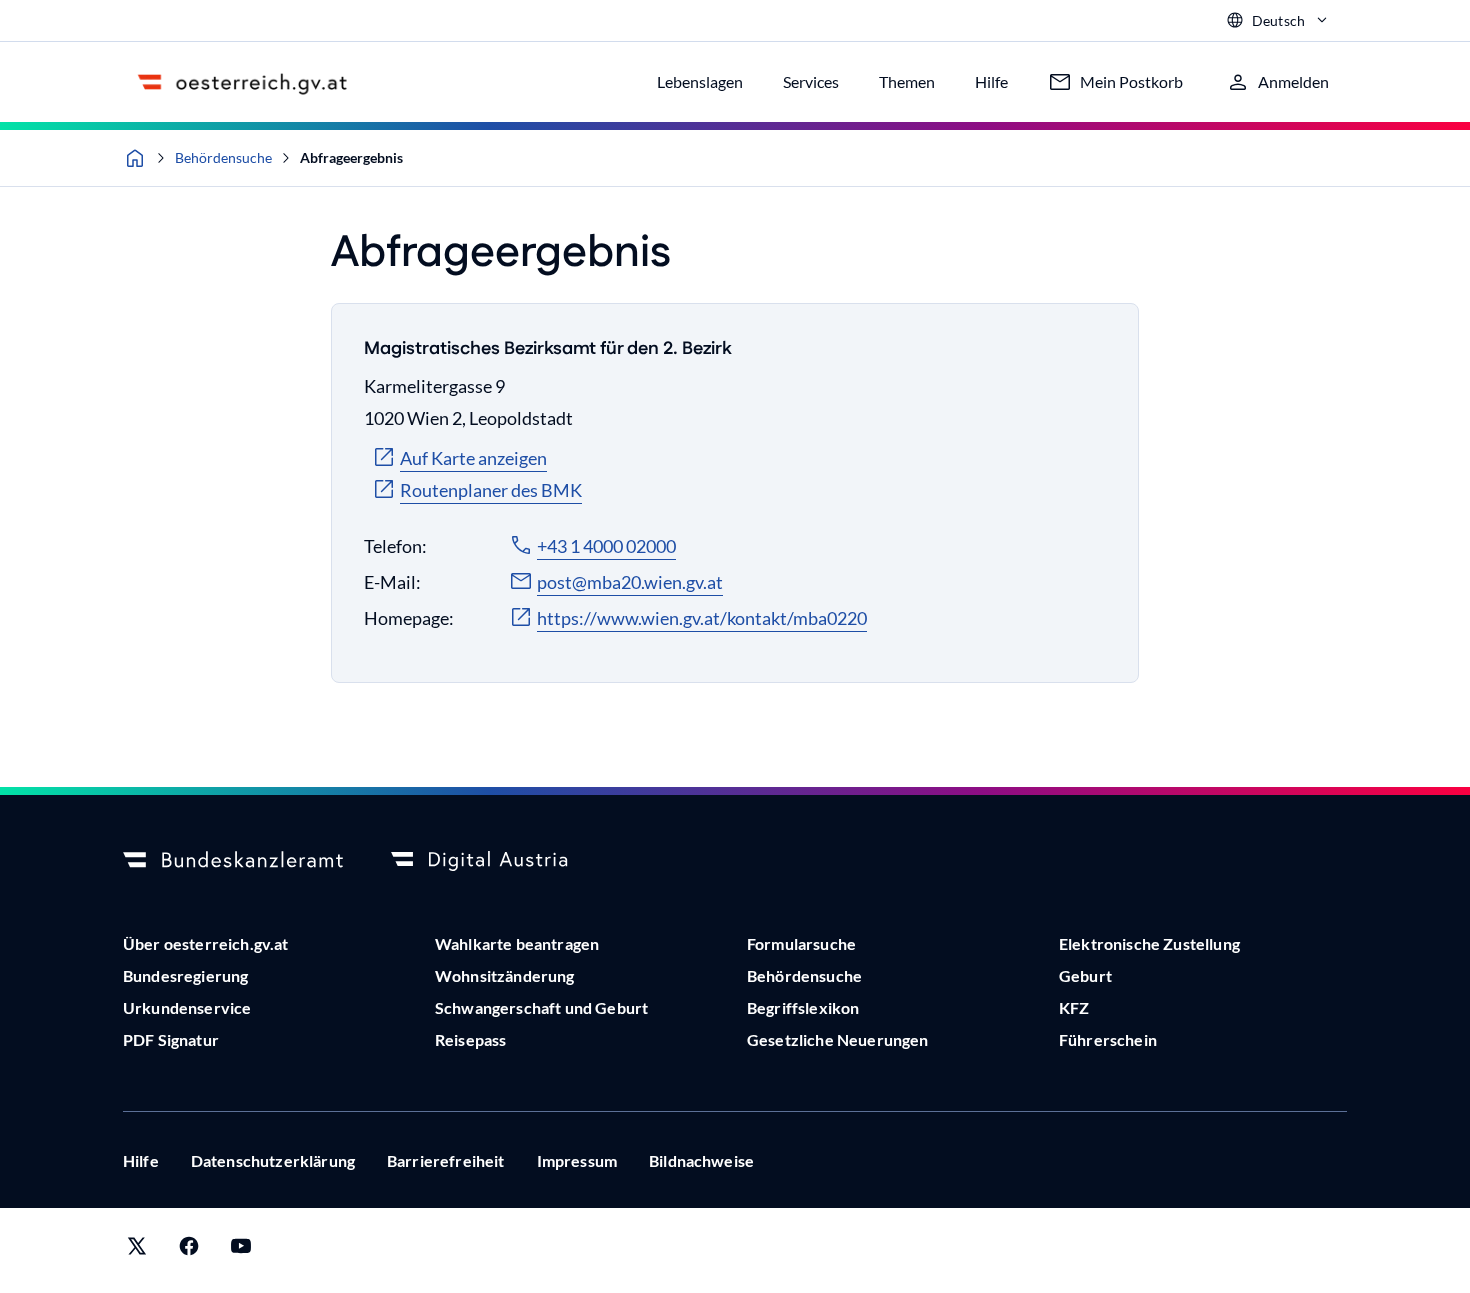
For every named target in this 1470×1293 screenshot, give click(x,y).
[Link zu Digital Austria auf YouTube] (241, 1250)
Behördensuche (223, 157)
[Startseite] (135, 158)
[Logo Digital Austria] (501, 861)
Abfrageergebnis (351, 157)
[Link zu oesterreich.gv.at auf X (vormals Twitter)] (137, 1250)
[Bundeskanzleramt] (233, 861)
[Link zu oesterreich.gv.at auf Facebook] (189, 1250)
